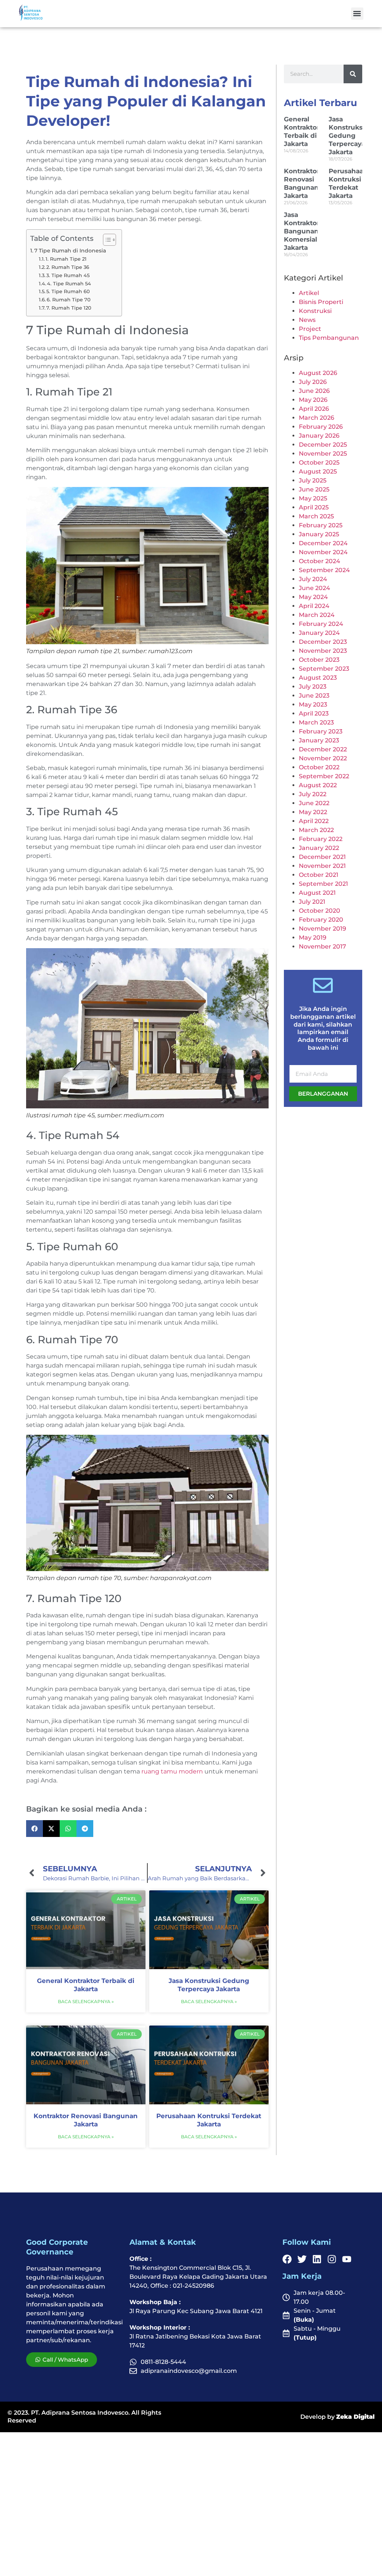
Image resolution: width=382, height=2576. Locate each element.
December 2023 (323, 642)
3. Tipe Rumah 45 (68, 275)
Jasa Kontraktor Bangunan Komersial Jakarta (302, 231)
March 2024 (317, 615)
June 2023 (314, 696)
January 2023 (319, 740)
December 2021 (322, 857)
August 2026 (318, 373)
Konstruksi (315, 311)
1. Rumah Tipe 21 (66, 259)
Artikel (309, 293)
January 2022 (319, 848)
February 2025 (321, 525)
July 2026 (313, 382)
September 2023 (324, 669)
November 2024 (323, 552)
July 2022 (313, 794)
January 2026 (319, 436)
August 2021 (317, 893)
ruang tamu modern (172, 1771)
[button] (357, 14)
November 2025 (323, 454)
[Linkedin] (317, 2259)
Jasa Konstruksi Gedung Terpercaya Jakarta (347, 136)
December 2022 (323, 749)
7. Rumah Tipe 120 (69, 308)
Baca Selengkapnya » (86, 2001)
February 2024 (321, 624)
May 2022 (313, 812)
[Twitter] (302, 2259)
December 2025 (323, 445)
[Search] (353, 74)
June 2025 (314, 489)
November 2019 (322, 929)
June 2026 (314, 391)
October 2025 (319, 463)
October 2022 (319, 767)
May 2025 (313, 498)
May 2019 (313, 938)
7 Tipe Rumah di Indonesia (70, 251)
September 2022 (324, 776)
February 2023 (321, 731)
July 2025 (313, 480)
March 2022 (316, 830)
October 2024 (320, 561)
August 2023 (318, 678)
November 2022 (323, 758)
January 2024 (319, 633)
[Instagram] (332, 2259)
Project (310, 329)
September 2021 (323, 884)
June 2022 (314, 803)
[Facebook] (287, 2259)
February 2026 (321, 427)
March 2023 (316, 722)
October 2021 (319, 875)
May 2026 (313, 400)
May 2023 (313, 704)
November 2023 (323, 651)
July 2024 (313, 579)
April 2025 (314, 507)
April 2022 (314, 821)
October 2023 (319, 660)
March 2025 (316, 516)
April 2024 (314, 606)
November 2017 (322, 946)
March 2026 (317, 418)
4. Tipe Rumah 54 (69, 283)
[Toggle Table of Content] (106, 240)
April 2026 (314, 409)
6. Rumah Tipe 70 (69, 300)
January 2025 (319, 534)
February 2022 (321, 839)
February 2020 (321, 920)
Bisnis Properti (321, 302)
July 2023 (313, 687)
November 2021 (322, 866)
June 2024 (314, 588)
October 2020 (320, 911)
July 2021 (312, 902)
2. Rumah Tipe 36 (68, 267)
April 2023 (314, 713)
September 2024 (324, 570)
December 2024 (323, 543)
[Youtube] (347, 2259)
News (307, 320)
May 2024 (313, 597)
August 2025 (318, 471)
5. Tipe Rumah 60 (68, 291)
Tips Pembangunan (329, 338)
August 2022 (318, 785)
